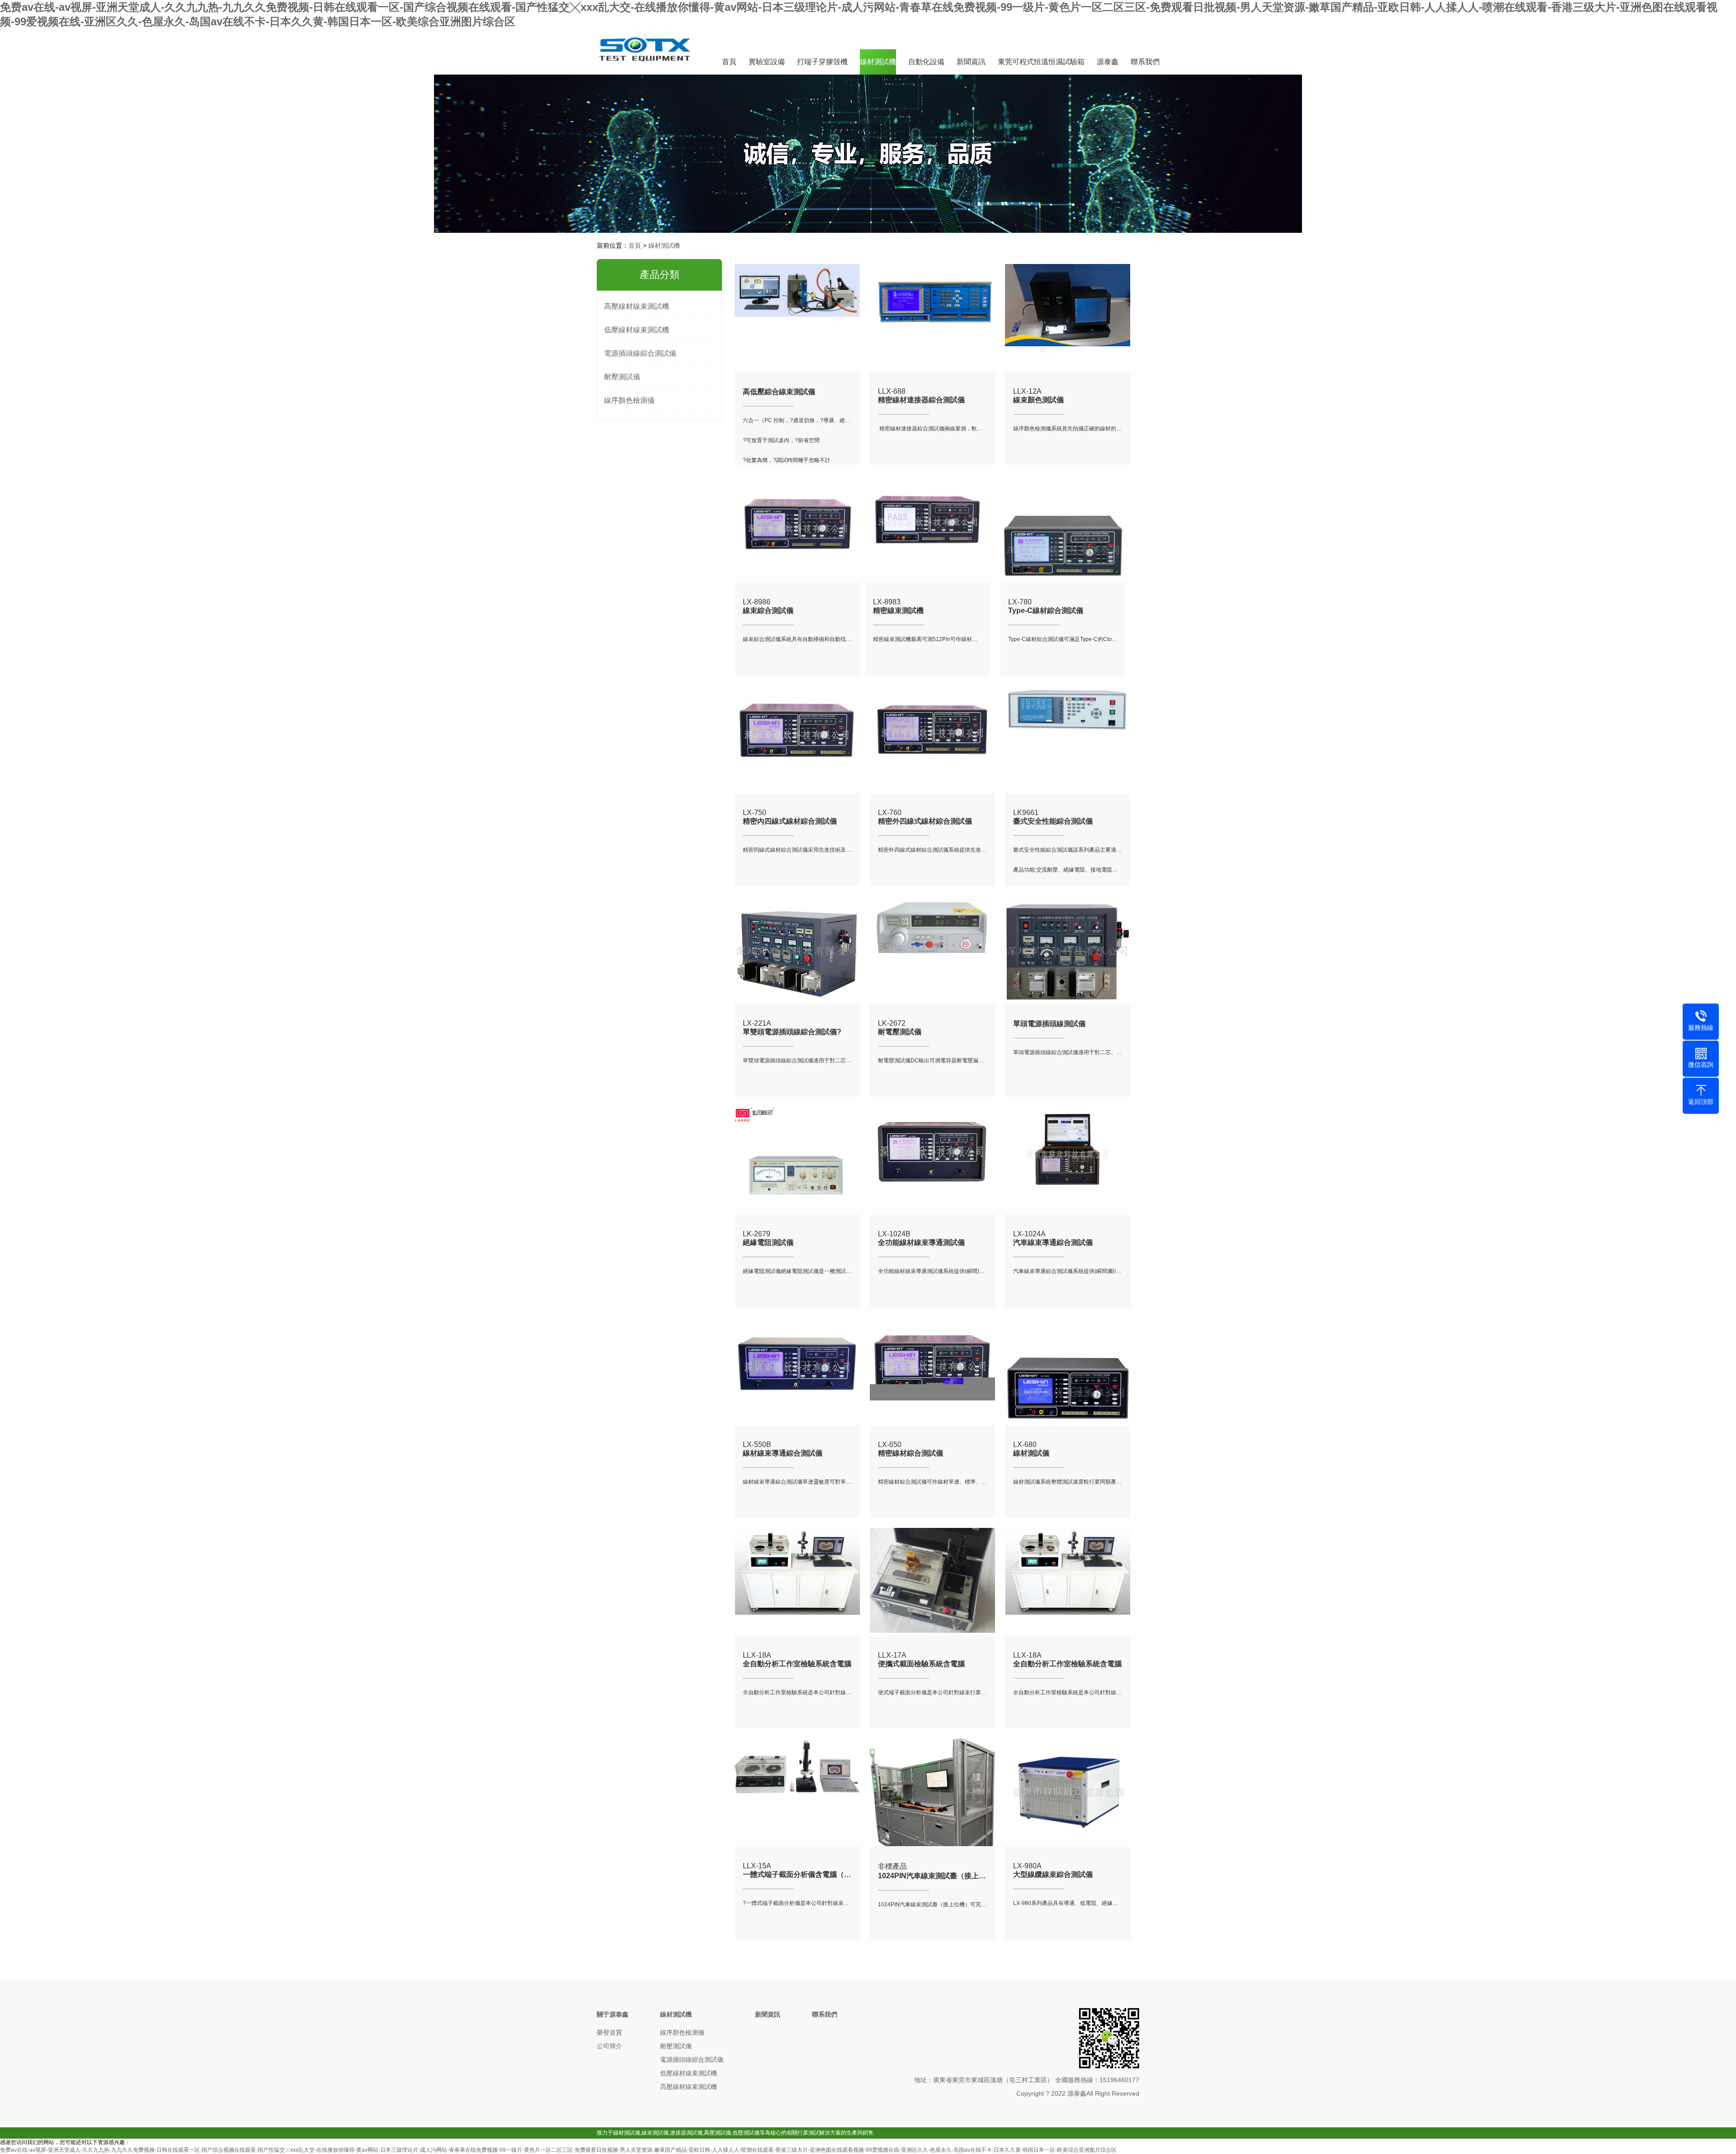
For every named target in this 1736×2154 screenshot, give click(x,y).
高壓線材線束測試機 (637, 306)
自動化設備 (926, 62)
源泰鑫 (1108, 62)
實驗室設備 (767, 62)
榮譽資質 (609, 2032)
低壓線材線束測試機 (637, 330)
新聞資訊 (971, 62)
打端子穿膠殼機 (822, 62)
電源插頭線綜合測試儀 (640, 353)
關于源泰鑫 (613, 2014)
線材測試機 (878, 62)
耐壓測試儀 (622, 377)
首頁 (729, 62)
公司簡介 (609, 2046)
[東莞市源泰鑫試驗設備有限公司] (646, 68)
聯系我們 (1145, 62)
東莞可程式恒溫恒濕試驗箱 (1041, 62)
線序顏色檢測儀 (629, 400)
